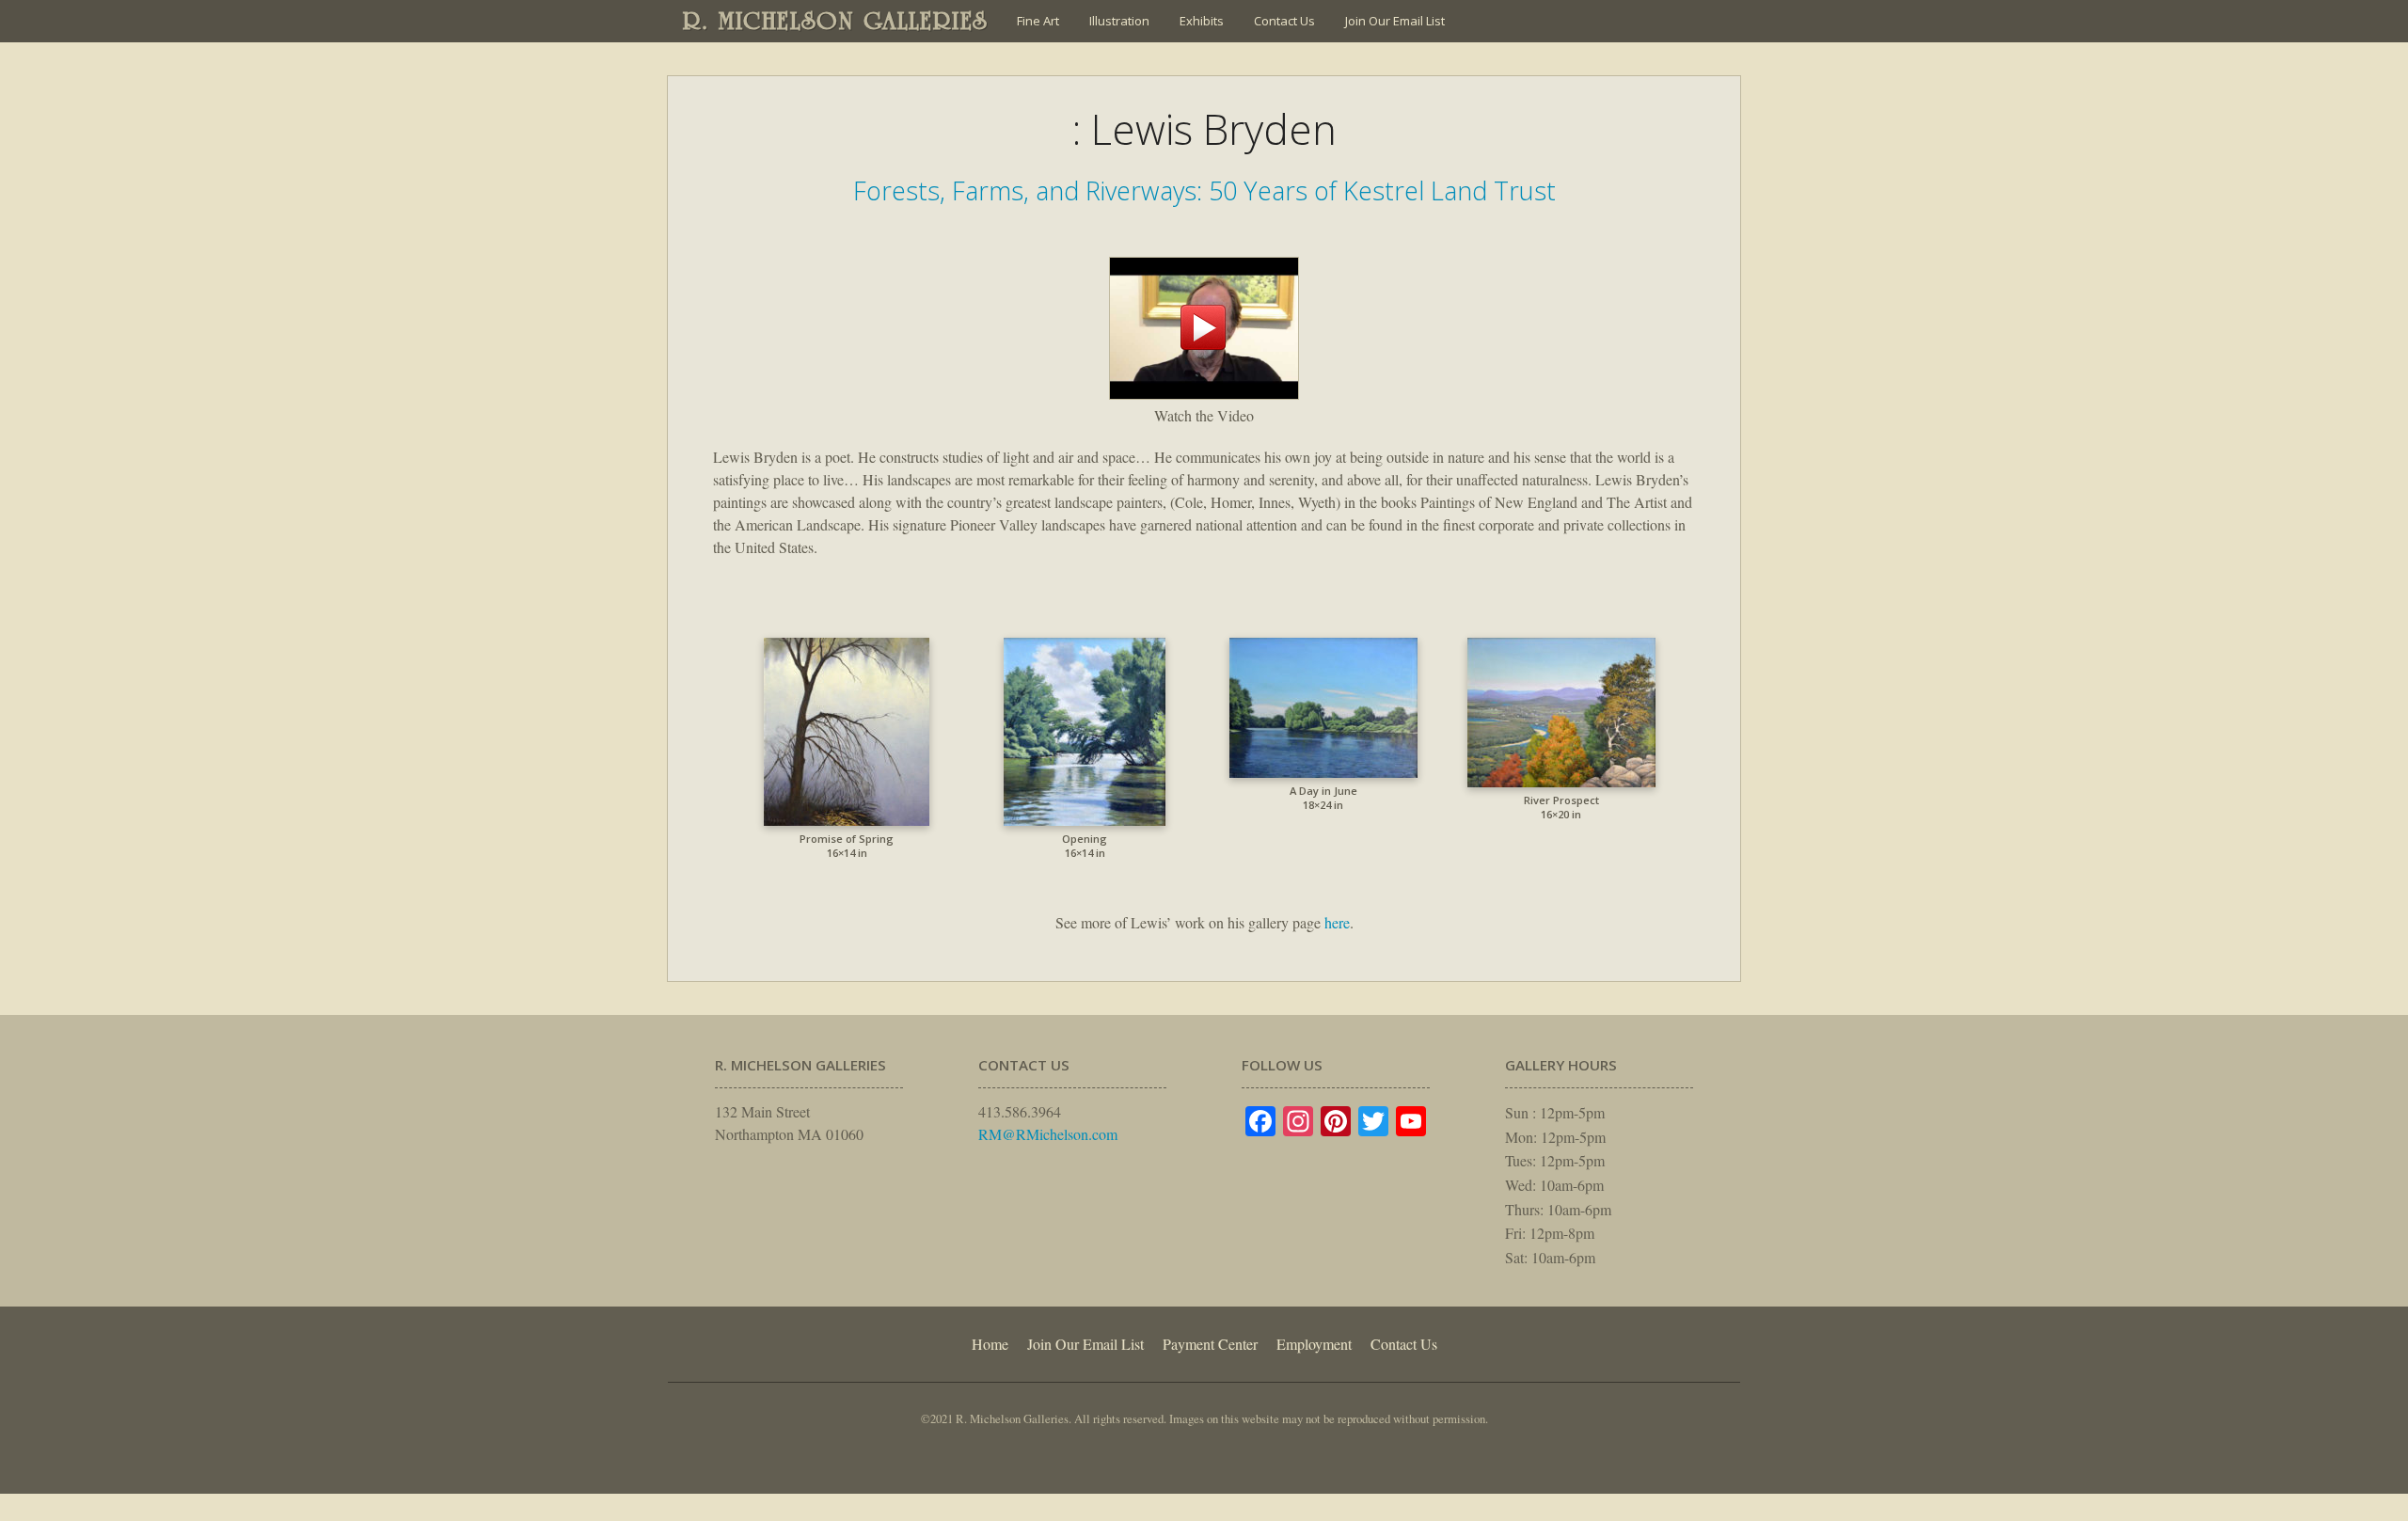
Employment (1314, 1344)
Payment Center (1210, 1344)
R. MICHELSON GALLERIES (836, 21)
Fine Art (1038, 21)
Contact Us (1284, 21)
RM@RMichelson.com (1048, 1134)
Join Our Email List (1395, 21)
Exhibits (1202, 21)
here (1337, 922)
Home (990, 1344)
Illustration (1119, 21)
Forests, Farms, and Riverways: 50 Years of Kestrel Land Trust (1204, 190)
